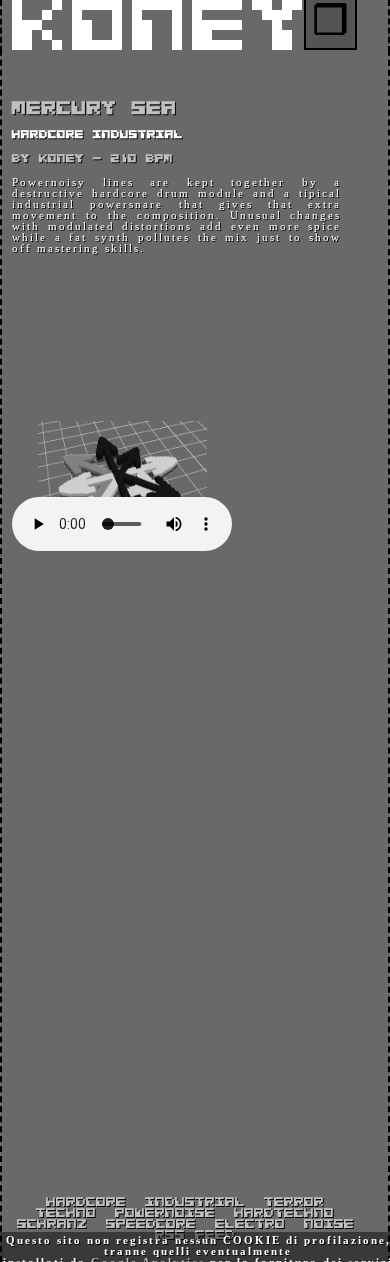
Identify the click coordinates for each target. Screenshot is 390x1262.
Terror (294, 1202)
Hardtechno (284, 1213)
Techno (66, 1213)
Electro (250, 1224)
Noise (329, 1224)
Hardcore (86, 1202)
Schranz (52, 1224)
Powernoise (165, 1213)
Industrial (195, 1202)
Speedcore (151, 1224)
